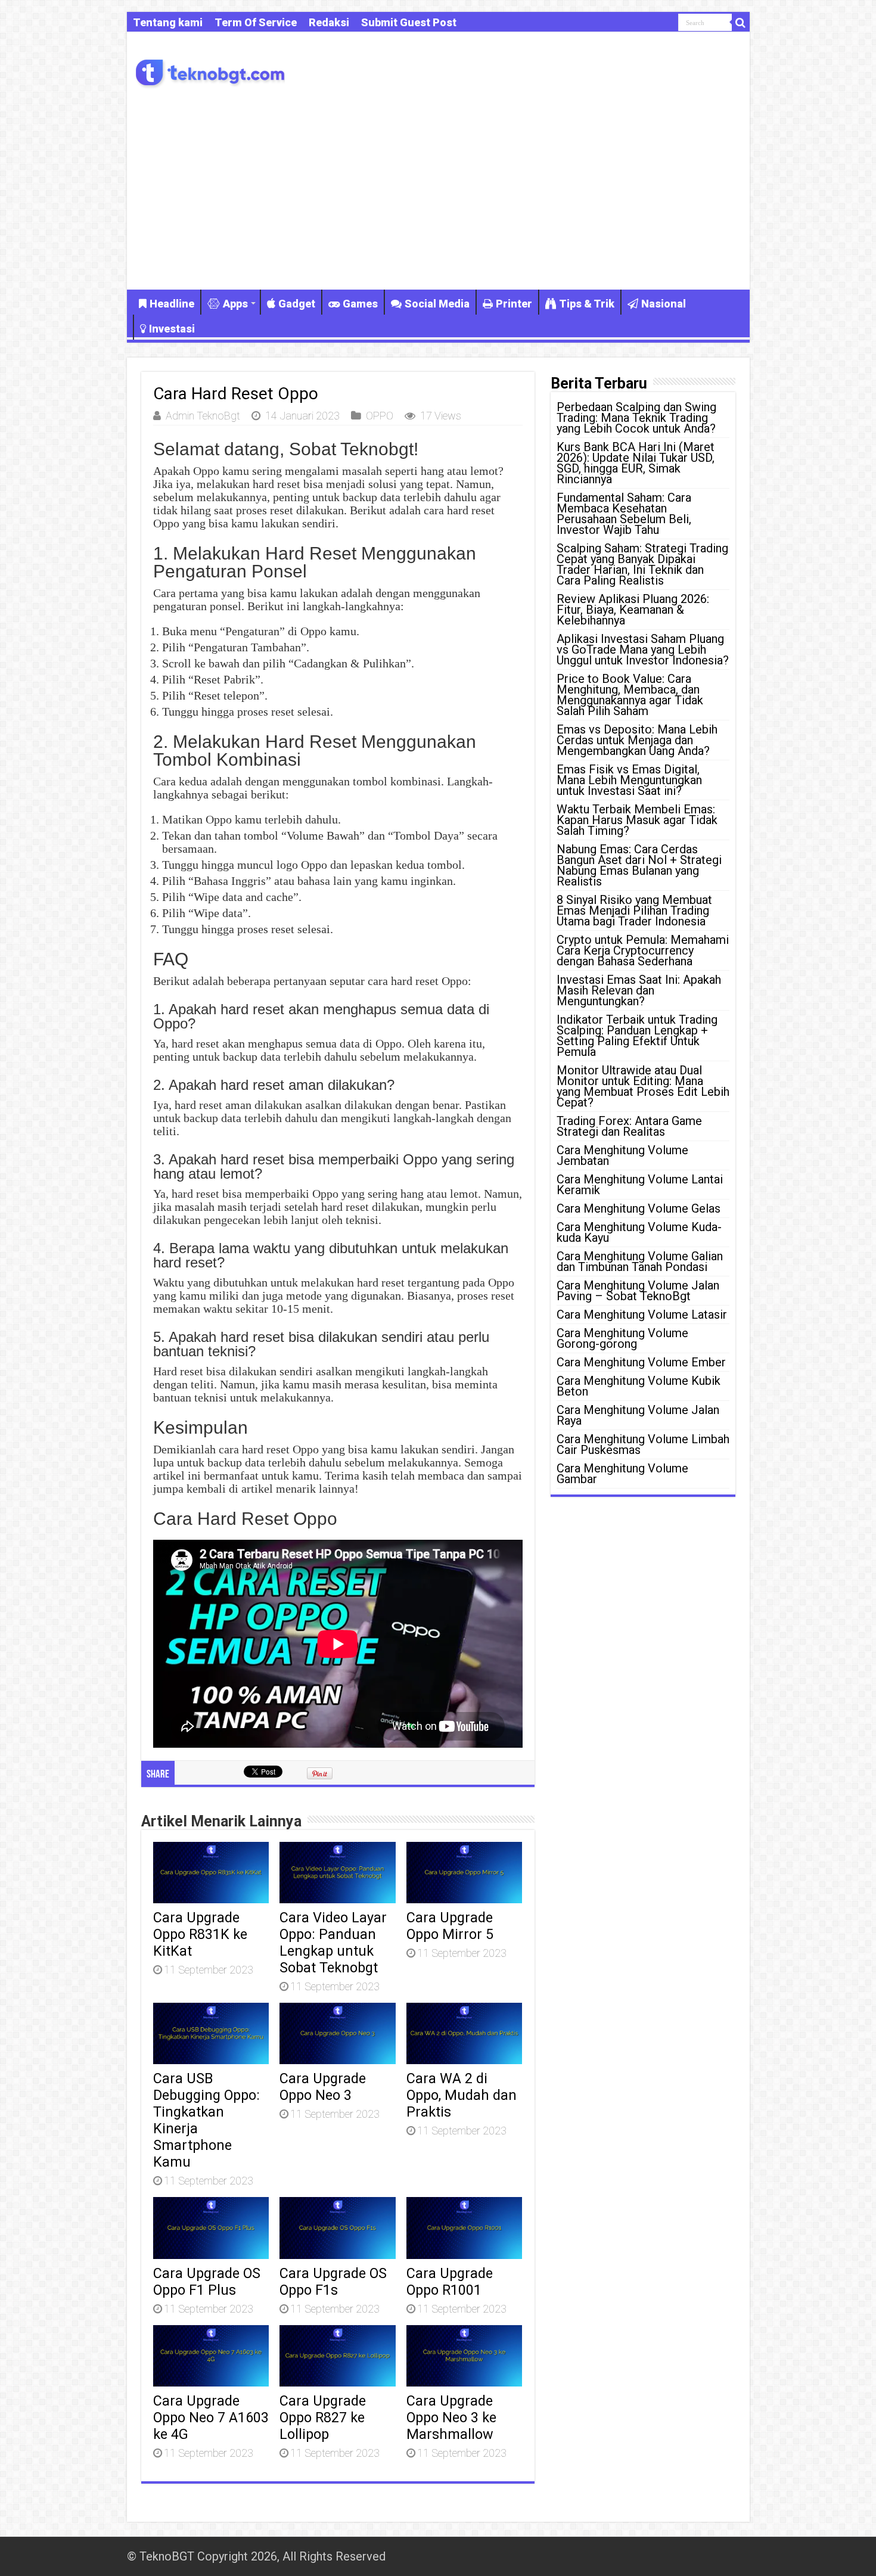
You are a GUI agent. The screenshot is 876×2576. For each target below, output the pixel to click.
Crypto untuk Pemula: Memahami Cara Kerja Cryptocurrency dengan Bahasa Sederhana (643, 950)
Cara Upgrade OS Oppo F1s (333, 2282)
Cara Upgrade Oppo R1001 (450, 2282)
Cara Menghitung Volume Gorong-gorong (622, 1338)
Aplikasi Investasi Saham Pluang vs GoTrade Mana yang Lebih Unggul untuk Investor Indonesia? (643, 650)
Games (360, 304)
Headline (172, 304)
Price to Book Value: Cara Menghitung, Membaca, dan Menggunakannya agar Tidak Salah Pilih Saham (630, 695)
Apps (235, 304)
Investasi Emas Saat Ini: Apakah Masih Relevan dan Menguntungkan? (639, 990)
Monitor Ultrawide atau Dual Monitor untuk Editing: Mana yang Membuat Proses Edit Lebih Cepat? (643, 1086)
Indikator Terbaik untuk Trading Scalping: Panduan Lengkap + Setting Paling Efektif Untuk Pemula (637, 1036)
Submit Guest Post (409, 22)
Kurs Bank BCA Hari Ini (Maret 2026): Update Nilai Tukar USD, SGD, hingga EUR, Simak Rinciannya (636, 463)
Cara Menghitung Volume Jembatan (622, 1155)
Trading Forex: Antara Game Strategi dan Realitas (629, 1126)
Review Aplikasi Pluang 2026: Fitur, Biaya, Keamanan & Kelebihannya (633, 610)
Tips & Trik (587, 304)
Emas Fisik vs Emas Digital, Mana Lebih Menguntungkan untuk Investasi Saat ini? (629, 780)
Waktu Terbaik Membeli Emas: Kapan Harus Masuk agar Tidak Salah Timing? (637, 820)
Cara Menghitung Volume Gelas (639, 1208)
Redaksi (329, 22)
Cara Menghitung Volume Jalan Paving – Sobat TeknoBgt (638, 1291)
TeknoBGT (167, 2556)
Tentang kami (168, 22)
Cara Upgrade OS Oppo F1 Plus (207, 2282)
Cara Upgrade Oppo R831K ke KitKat (200, 1934)
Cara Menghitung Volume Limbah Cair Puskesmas (643, 1444)
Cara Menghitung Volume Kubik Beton (639, 1386)
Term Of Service (256, 22)
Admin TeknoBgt (203, 416)
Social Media (437, 304)
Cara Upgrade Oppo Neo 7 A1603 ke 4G (211, 2417)
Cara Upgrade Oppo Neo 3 (323, 2087)
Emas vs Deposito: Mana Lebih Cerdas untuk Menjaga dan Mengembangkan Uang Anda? (637, 740)
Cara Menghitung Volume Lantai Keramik (640, 1185)
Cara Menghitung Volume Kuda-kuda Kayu (639, 1232)
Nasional (664, 304)
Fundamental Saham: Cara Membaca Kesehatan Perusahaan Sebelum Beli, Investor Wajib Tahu (624, 514)
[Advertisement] (438, 188)
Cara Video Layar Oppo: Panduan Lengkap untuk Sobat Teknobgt (333, 1943)
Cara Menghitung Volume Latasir (642, 1315)
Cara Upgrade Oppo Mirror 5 (450, 1926)
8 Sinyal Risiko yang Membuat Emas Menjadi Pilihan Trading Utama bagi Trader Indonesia (634, 911)
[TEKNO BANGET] (210, 71)
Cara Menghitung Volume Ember (641, 1362)
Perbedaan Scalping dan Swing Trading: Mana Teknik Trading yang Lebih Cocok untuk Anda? (636, 418)
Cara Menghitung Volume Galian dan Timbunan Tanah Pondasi (640, 1261)
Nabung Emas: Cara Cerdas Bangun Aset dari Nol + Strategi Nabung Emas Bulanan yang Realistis (639, 865)
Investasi (172, 329)
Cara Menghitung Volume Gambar (622, 1474)
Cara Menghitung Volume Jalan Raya (638, 1415)
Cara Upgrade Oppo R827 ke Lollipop (323, 2417)
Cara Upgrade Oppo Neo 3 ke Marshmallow (451, 2417)
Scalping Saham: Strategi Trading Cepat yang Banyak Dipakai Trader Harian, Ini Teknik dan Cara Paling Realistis (642, 564)
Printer (514, 304)
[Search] (741, 23)
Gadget (297, 304)
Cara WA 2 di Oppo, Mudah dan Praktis (462, 2095)
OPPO (380, 416)
